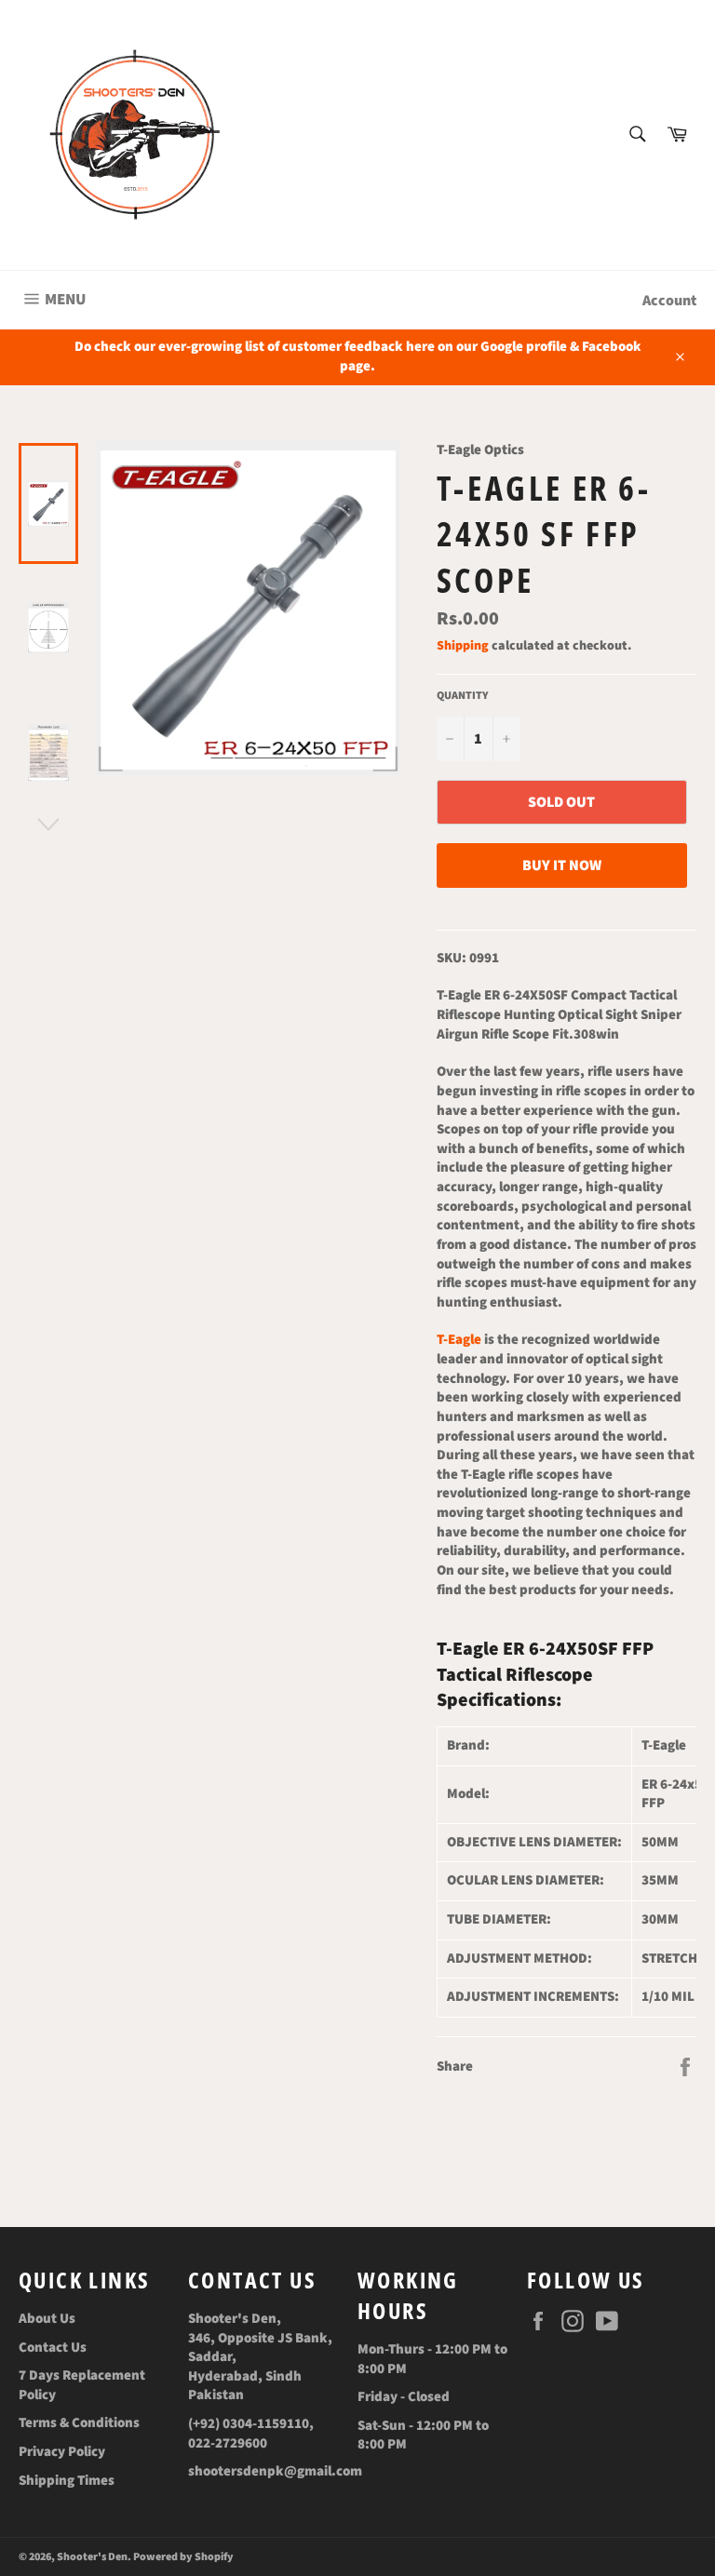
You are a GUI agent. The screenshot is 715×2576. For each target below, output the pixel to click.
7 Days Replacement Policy (82, 2385)
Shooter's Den (92, 2557)
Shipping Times (67, 2481)
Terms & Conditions (79, 2423)
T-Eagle (459, 1340)
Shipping (463, 646)
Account (669, 301)
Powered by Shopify (183, 2557)
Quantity (463, 696)
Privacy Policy (62, 2452)
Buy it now (562, 865)
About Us (47, 2319)
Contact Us (53, 2348)
